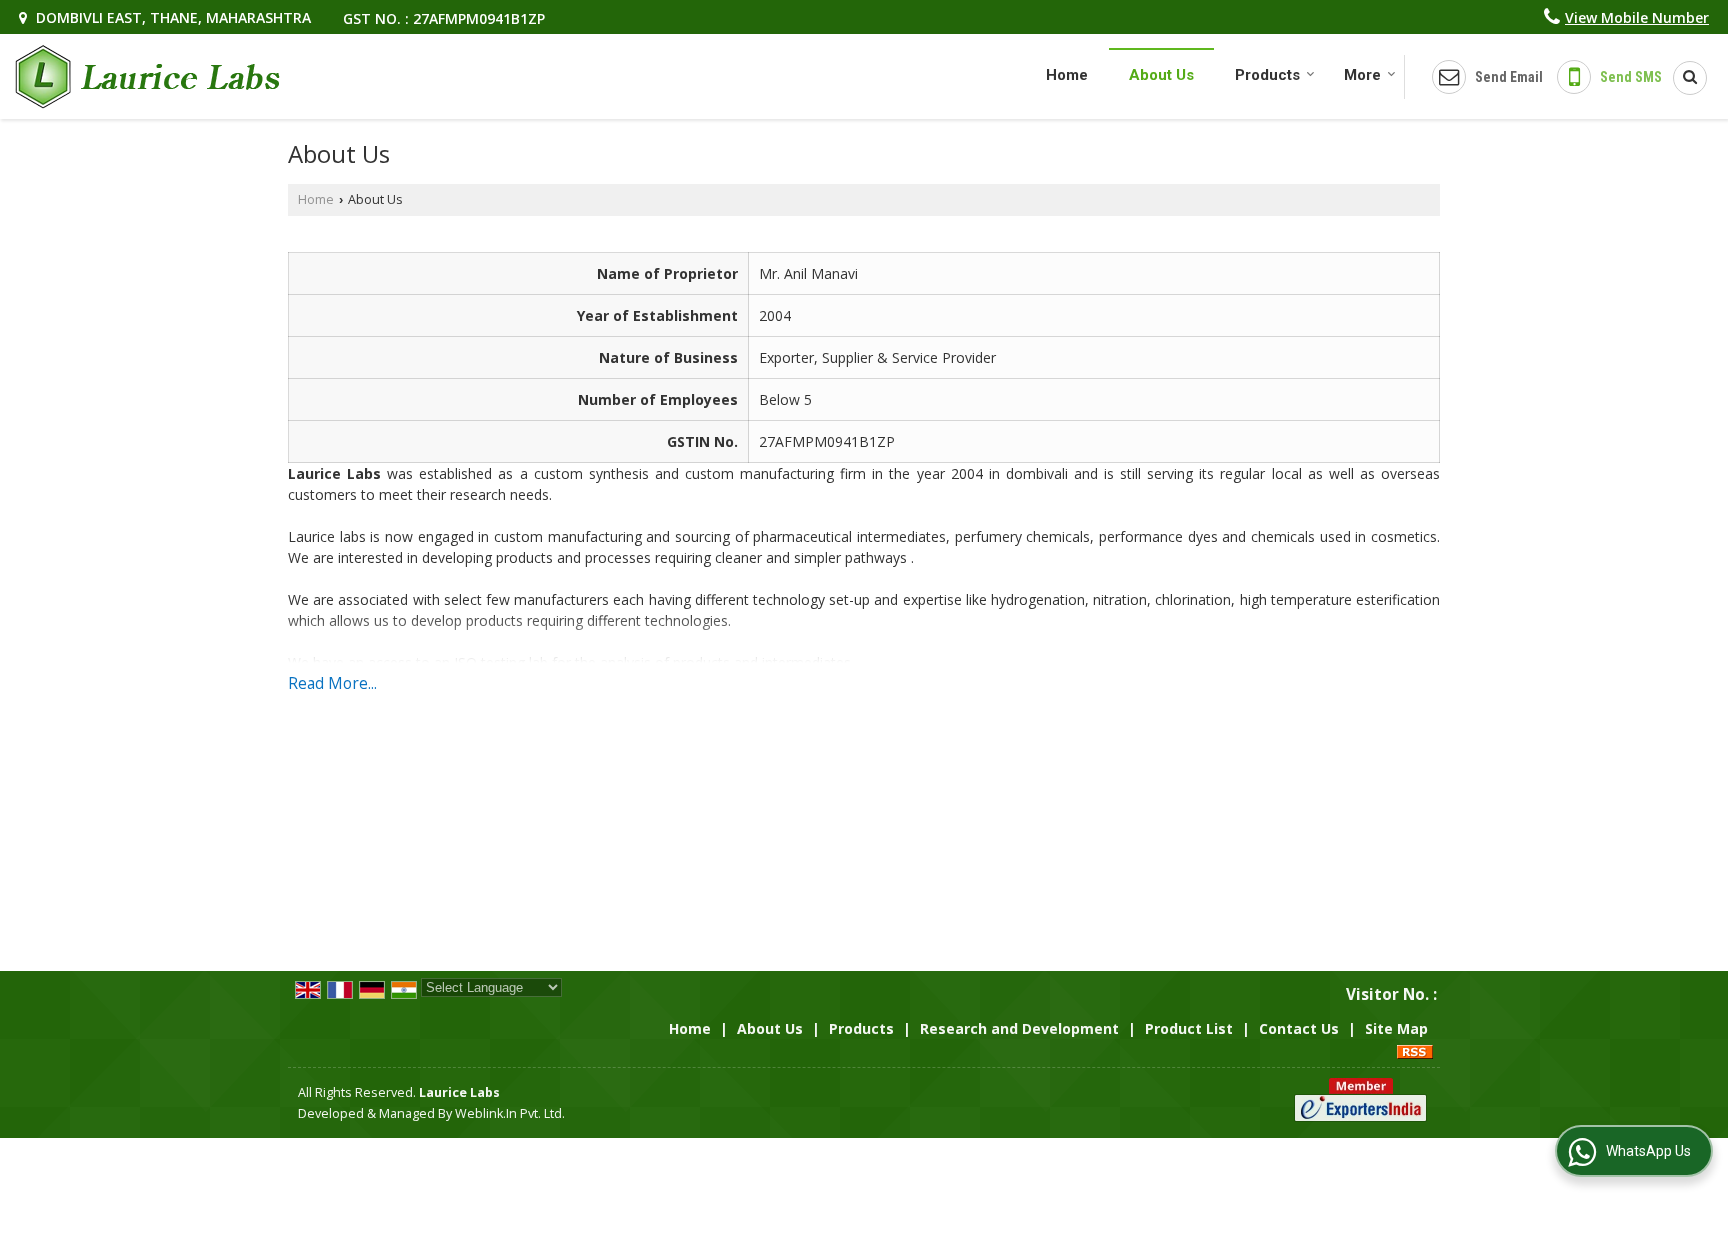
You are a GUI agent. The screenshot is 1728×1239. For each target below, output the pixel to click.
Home (1067, 75)
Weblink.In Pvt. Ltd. (510, 1113)
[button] (1637, 17)
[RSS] (1415, 1049)
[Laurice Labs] (147, 76)
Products (1267, 75)
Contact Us (1299, 1028)
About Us (1161, 75)
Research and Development (1019, 1028)
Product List (1189, 1028)
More (1362, 75)
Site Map (1396, 1028)
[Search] (1683, 78)
